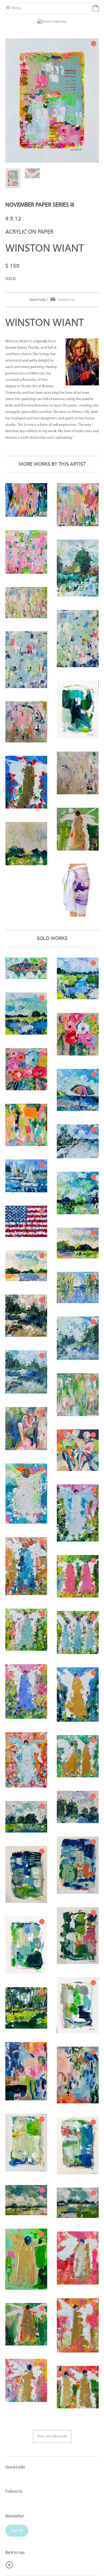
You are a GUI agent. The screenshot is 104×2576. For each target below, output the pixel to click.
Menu (16, 8)
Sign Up (17, 2531)
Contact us (66, 300)
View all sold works (52, 2436)
